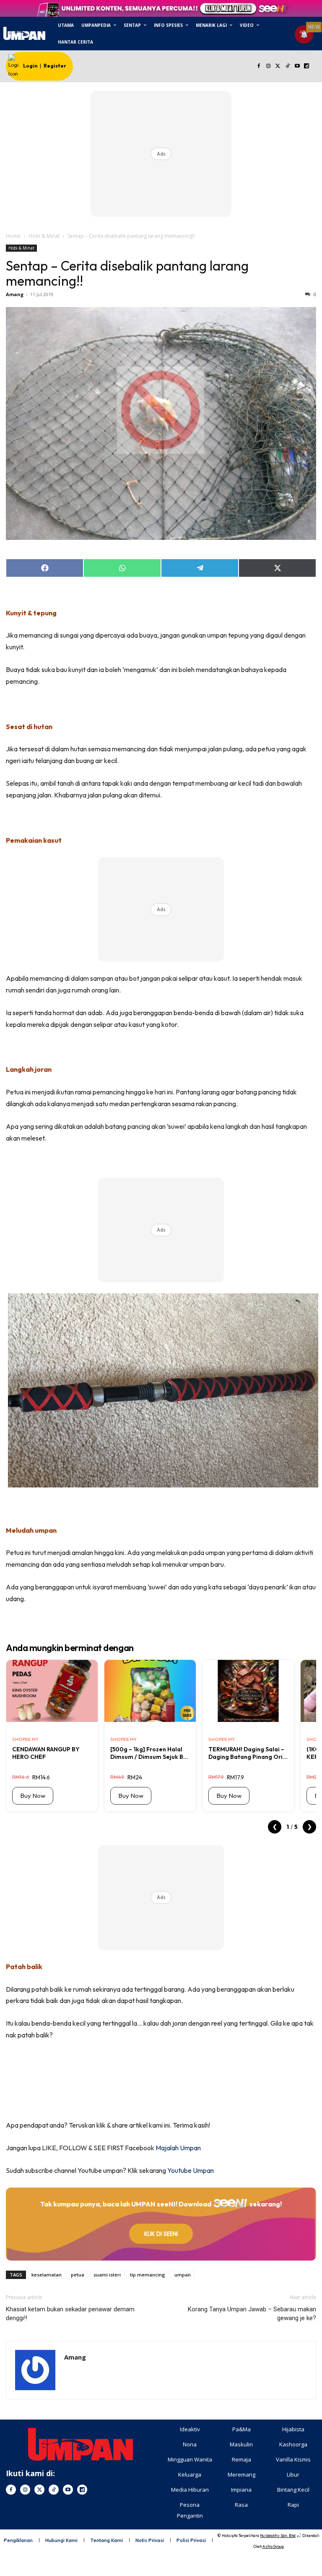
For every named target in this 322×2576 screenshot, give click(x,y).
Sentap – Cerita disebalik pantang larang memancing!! (127, 273)
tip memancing (148, 2275)
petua (78, 2275)
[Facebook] (259, 66)
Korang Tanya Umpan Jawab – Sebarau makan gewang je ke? (252, 2314)
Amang (15, 294)
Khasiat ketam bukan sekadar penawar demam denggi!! (70, 2314)
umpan (183, 2275)
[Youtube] (297, 66)
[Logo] (24, 33)
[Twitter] (278, 66)
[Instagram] (269, 66)
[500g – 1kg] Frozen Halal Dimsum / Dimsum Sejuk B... (149, 1753)
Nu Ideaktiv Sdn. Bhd (278, 2536)
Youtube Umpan (191, 2170)
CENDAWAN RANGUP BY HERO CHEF (46, 1753)
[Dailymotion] (307, 66)
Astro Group (273, 2546)
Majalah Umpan (178, 2148)
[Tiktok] (287, 66)
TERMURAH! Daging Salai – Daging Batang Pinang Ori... (248, 1753)
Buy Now (33, 1796)
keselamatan (47, 2275)
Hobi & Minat (44, 236)
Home (13, 236)
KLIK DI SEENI (161, 2234)
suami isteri (107, 2275)
